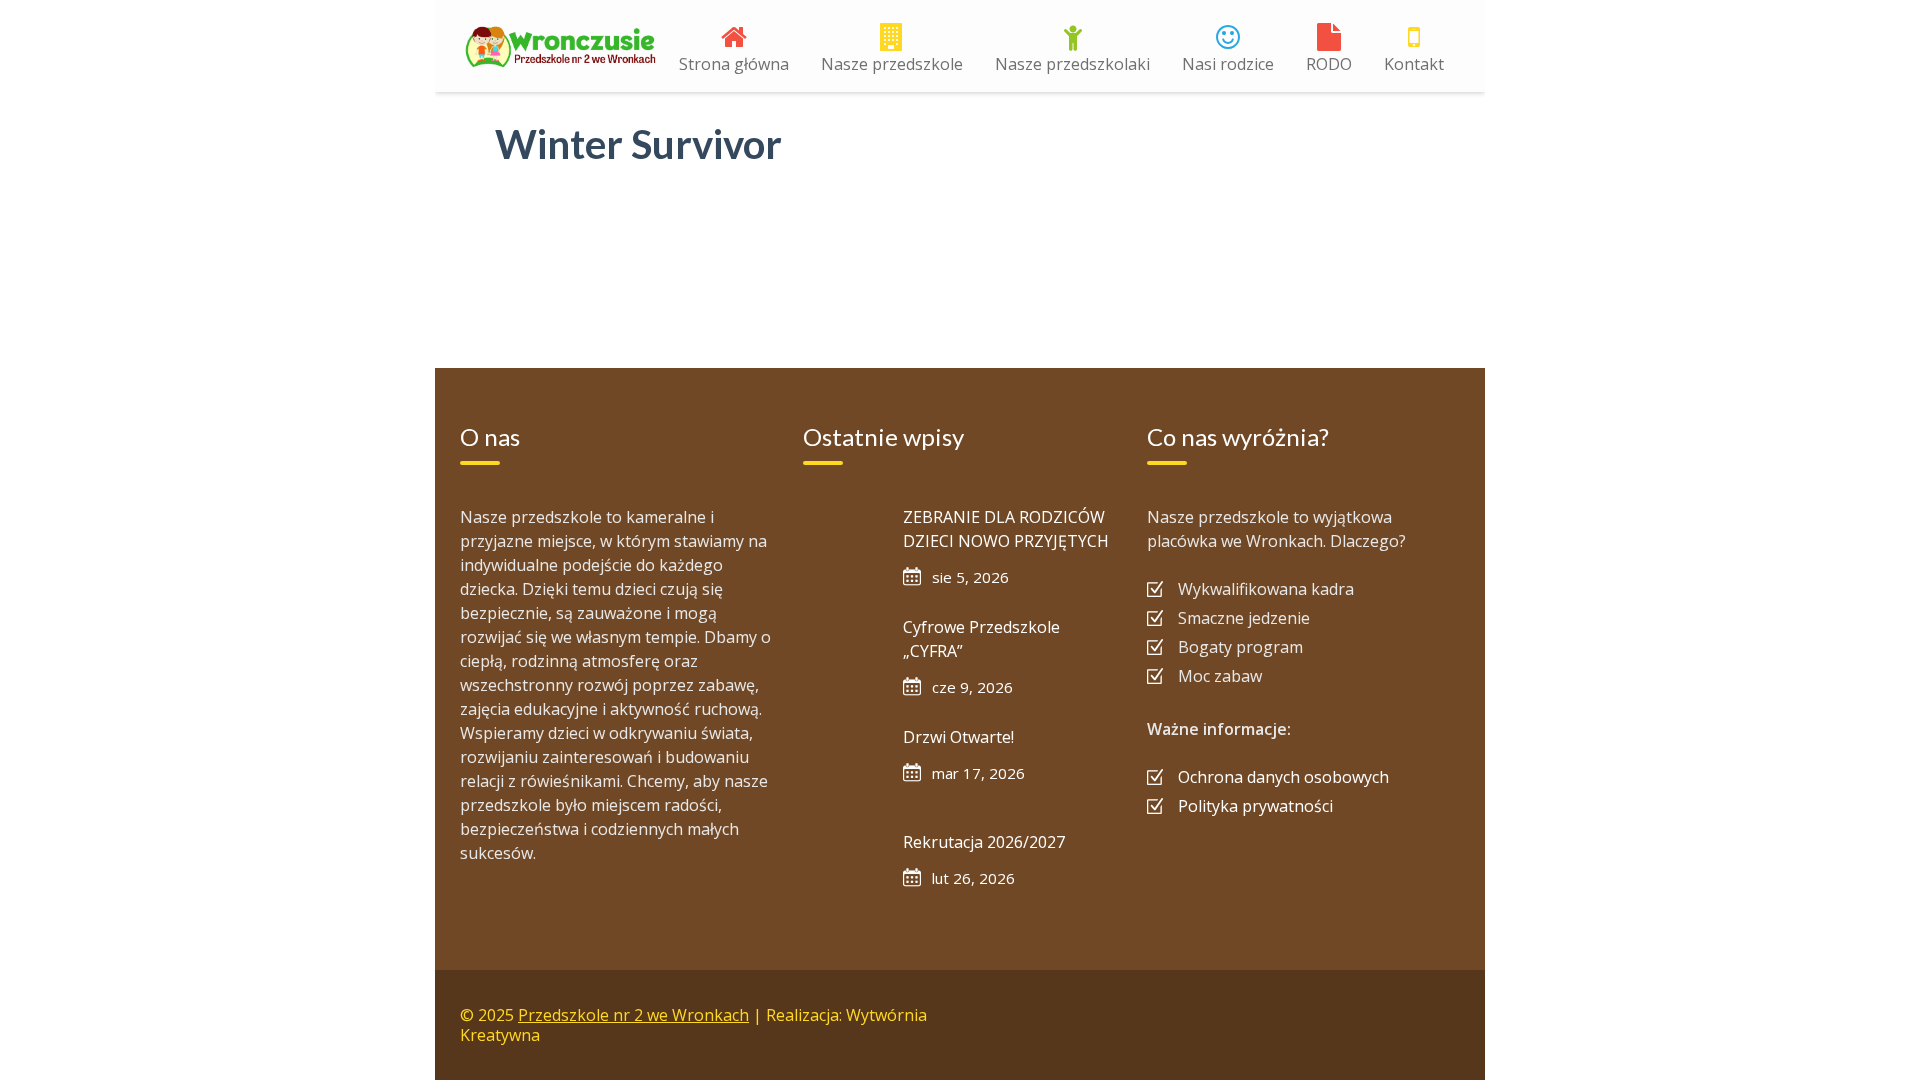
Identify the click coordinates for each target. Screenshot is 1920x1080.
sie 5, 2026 (970, 577)
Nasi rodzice (1228, 64)
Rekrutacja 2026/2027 (984, 842)
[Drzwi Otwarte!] (843, 765)
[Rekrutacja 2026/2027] (843, 870)
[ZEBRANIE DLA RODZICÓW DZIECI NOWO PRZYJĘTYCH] (843, 545)
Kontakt (1414, 64)
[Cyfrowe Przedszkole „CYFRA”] (843, 655)
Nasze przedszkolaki (1072, 64)
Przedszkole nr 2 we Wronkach (633, 1015)
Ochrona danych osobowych (1283, 777)
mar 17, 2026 (978, 773)
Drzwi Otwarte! (958, 737)
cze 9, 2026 (972, 687)
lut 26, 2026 (973, 878)
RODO (1329, 64)
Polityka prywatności (1255, 806)
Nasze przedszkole (892, 64)
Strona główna (734, 64)
